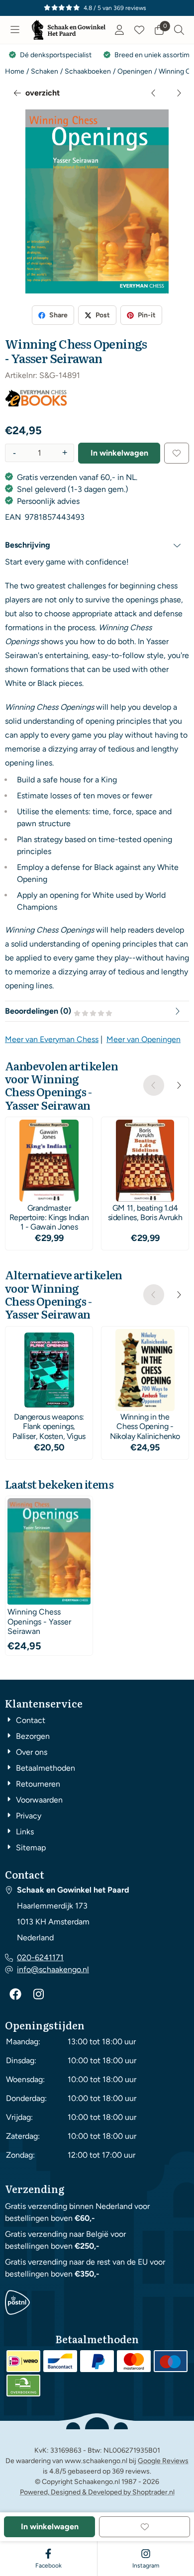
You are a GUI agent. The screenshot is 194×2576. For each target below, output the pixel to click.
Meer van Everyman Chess (52, 1039)
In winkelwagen (119, 453)
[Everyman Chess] (36, 404)
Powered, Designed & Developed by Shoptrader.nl (97, 2492)
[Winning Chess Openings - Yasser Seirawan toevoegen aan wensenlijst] (177, 453)
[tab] (97, 545)
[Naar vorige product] (154, 93)
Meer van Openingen (144, 1039)
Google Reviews (163, 2461)
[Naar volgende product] (179, 93)
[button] (15, 30)
